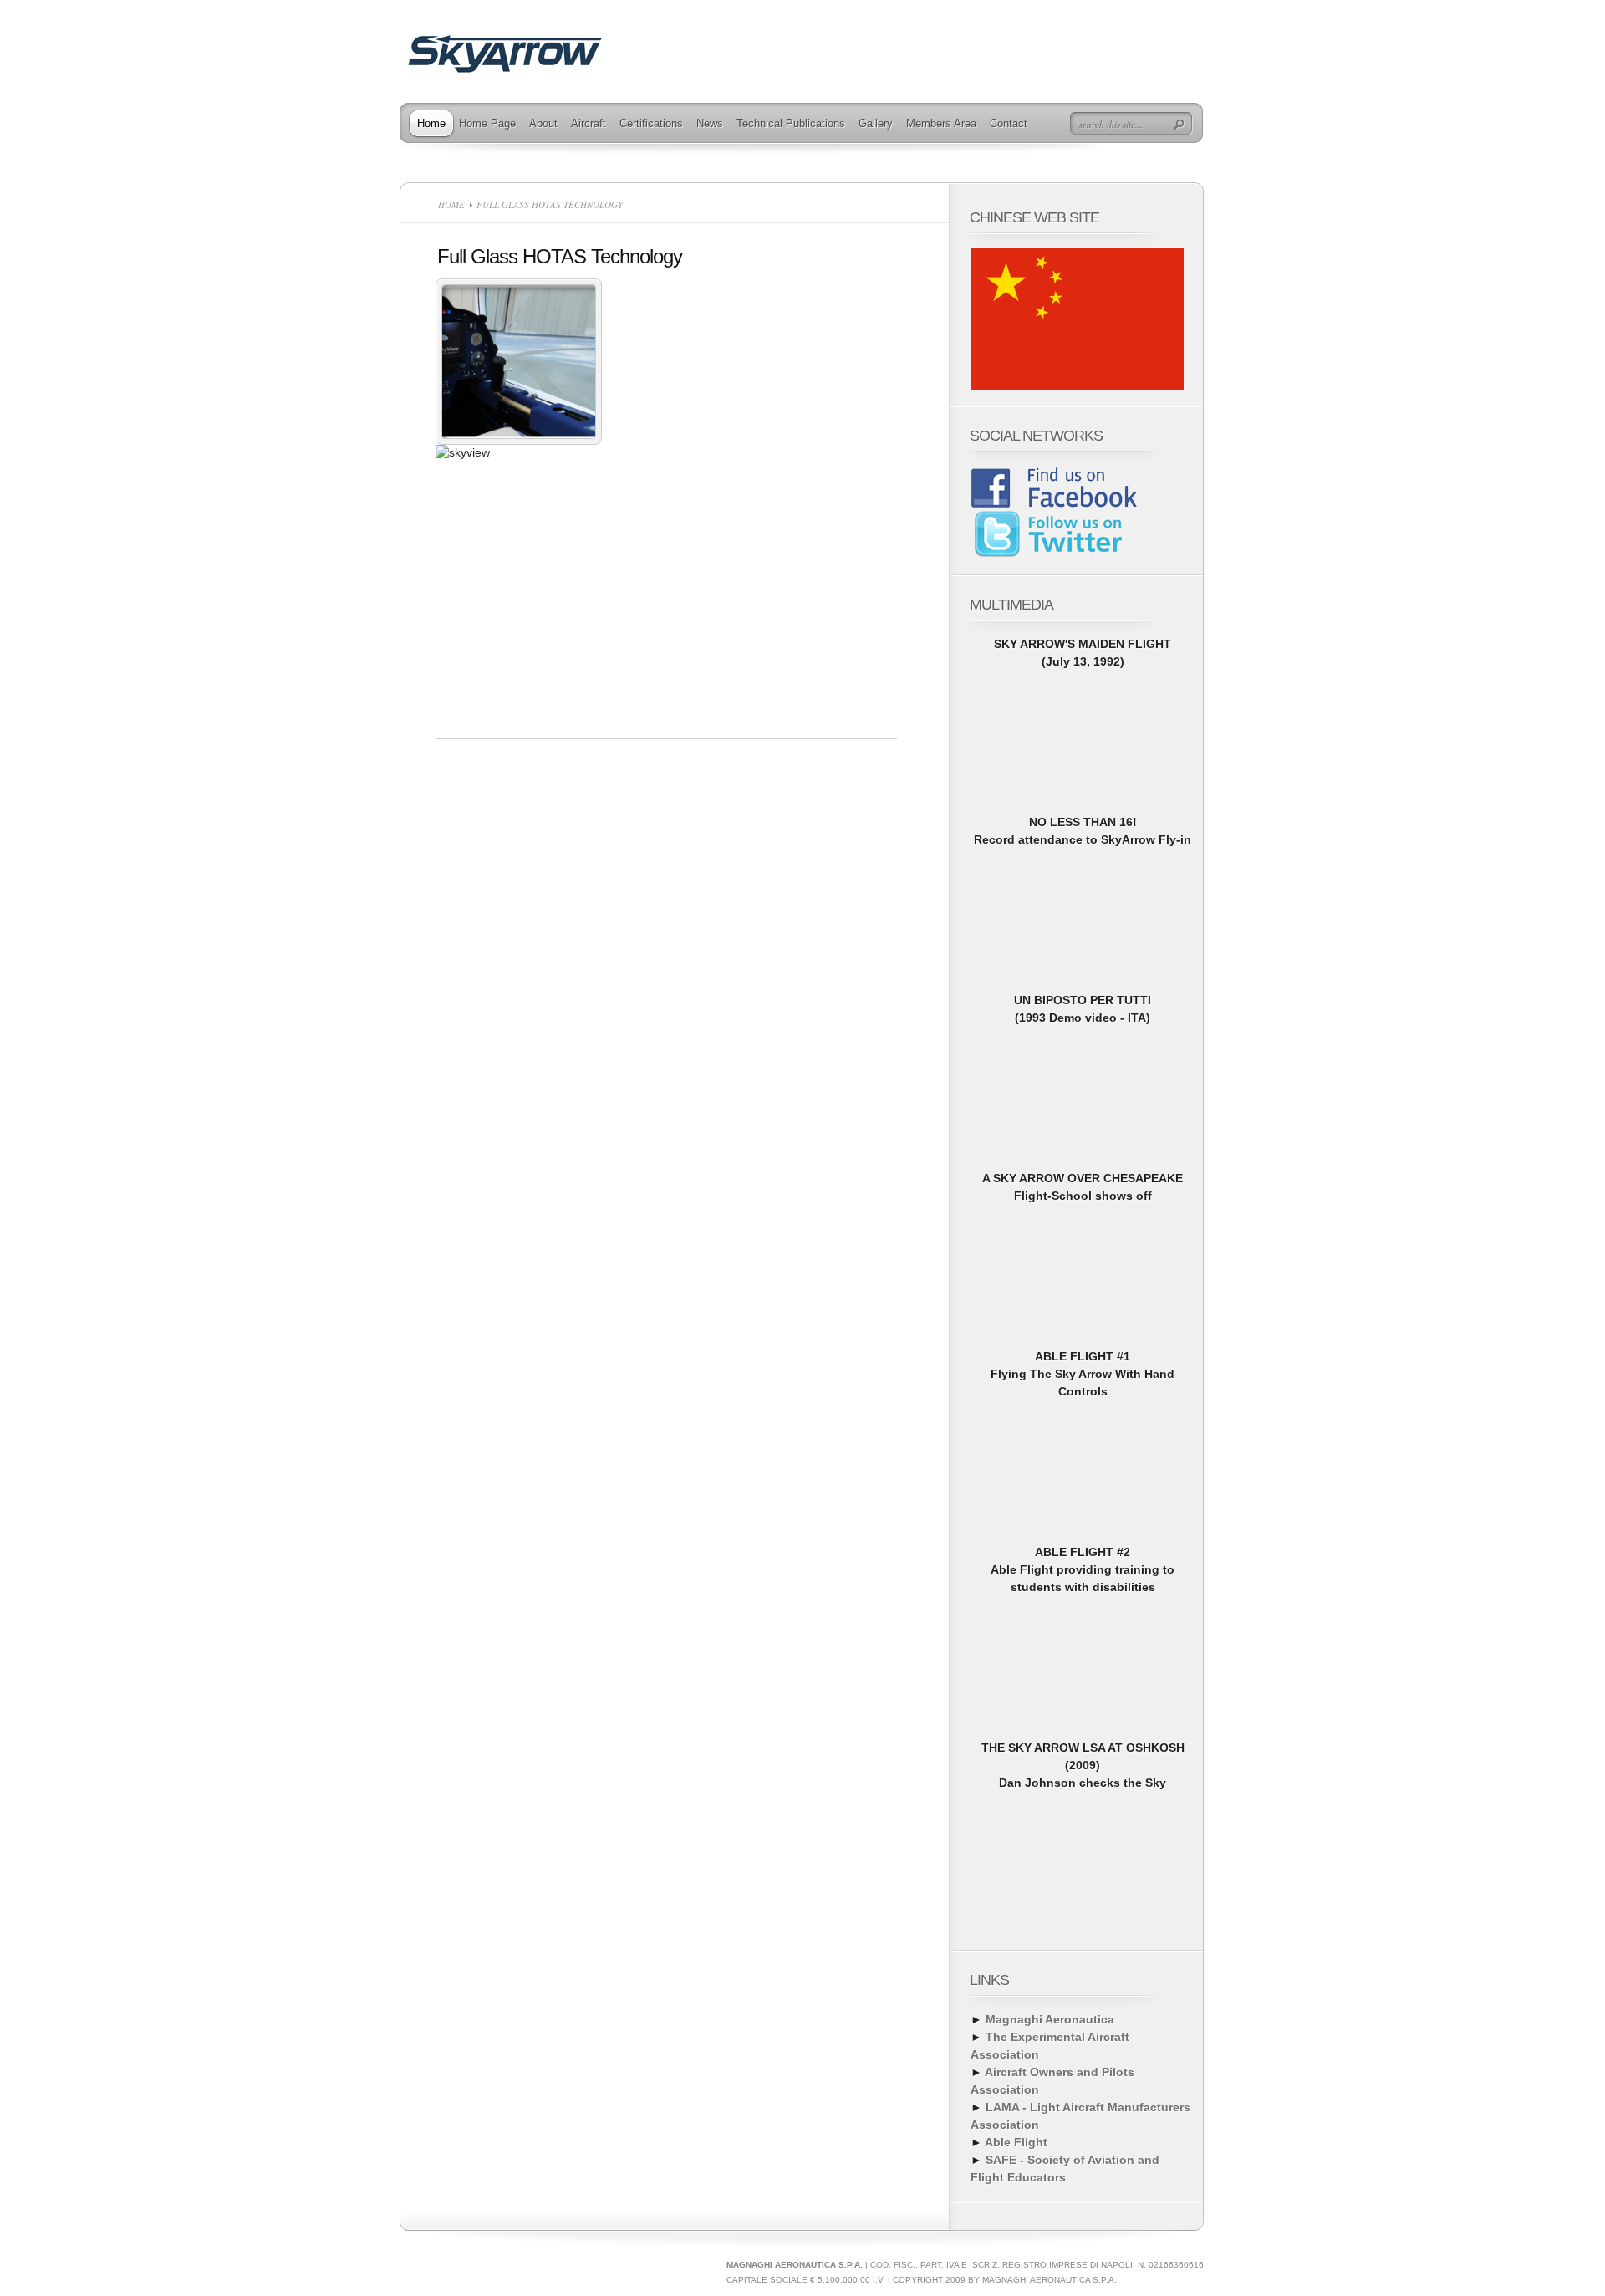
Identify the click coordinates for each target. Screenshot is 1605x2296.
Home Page (487, 123)
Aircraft (588, 123)
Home (431, 123)
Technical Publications (791, 123)
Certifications (651, 123)
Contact (1009, 123)
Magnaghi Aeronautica (1050, 2019)
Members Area (941, 123)
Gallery (876, 123)
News (710, 123)
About (543, 123)
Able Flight (1016, 2142)
